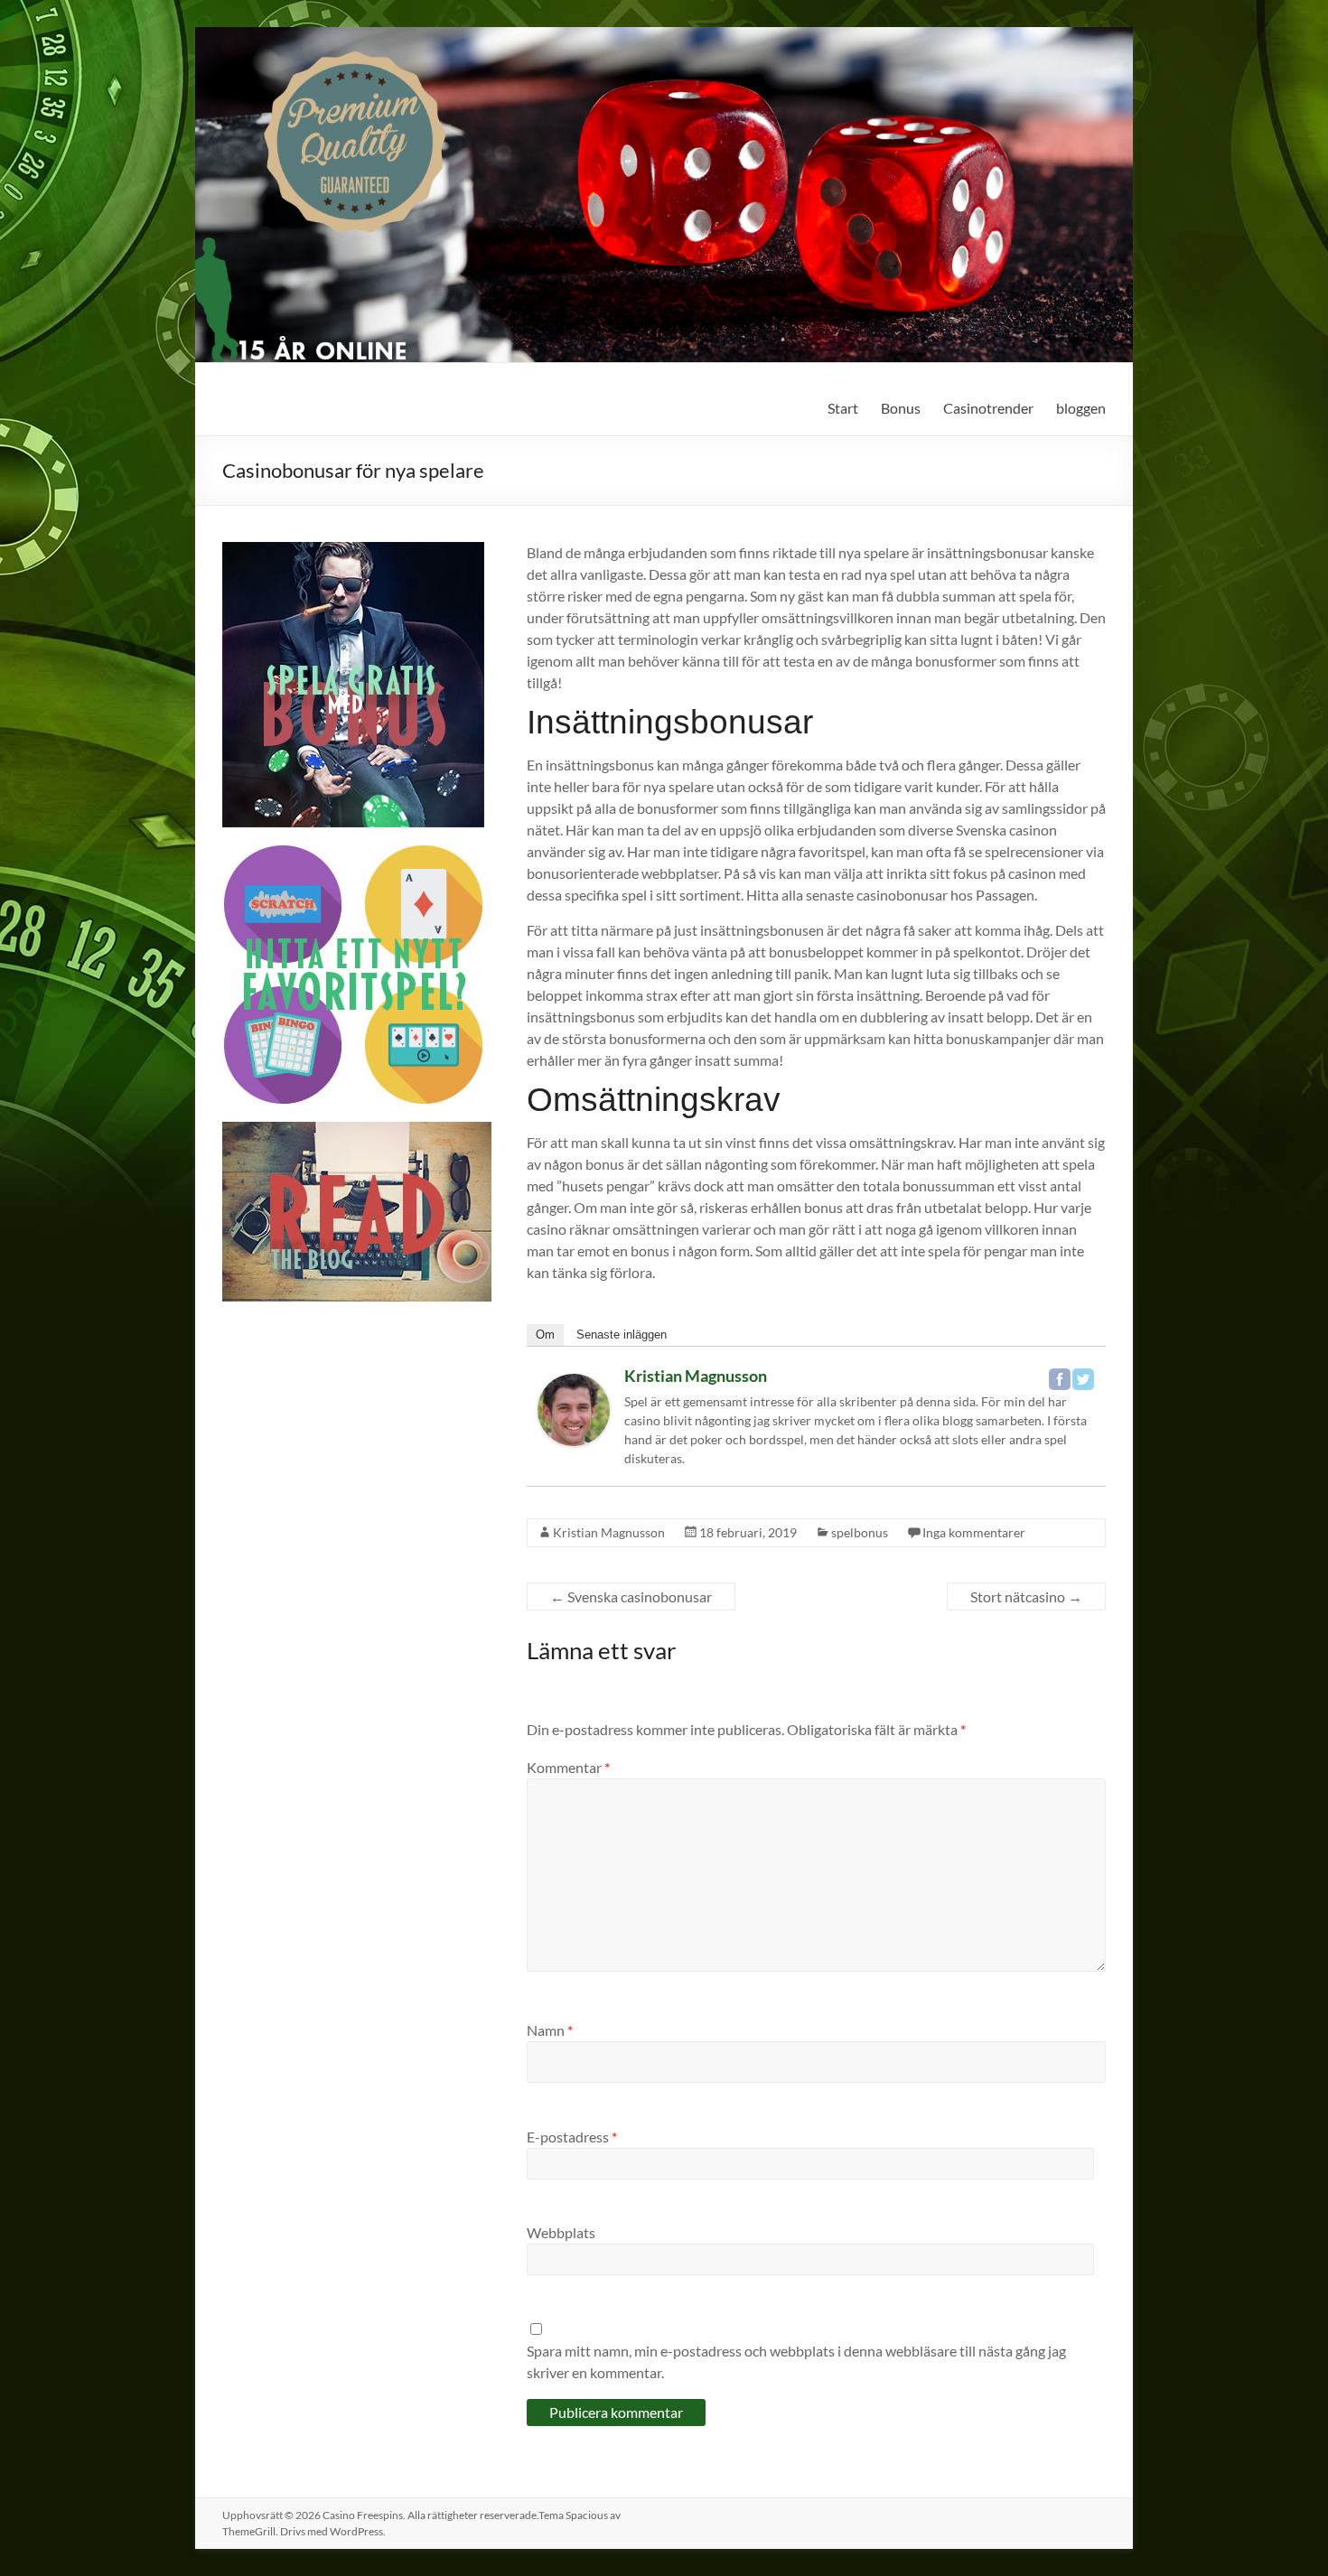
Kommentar (568, 1767)
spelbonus (860, 1532)
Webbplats (561, 2232)
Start (843, 408)
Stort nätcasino (1026, 1596)
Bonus (901, 408)
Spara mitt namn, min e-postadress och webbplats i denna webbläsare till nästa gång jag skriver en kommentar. (796, 2361)
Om (545, 1335)
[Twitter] (1083, 1379)
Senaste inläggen (622, 1335)
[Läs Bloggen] (357, 1130)
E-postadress (572, 2137)
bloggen (1081, 408)
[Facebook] (1060, 1379)
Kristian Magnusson (696, 1376)
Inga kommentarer (974, 1532)
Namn (550, 2030)
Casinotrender (988, 408)
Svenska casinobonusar (631, 1596)
